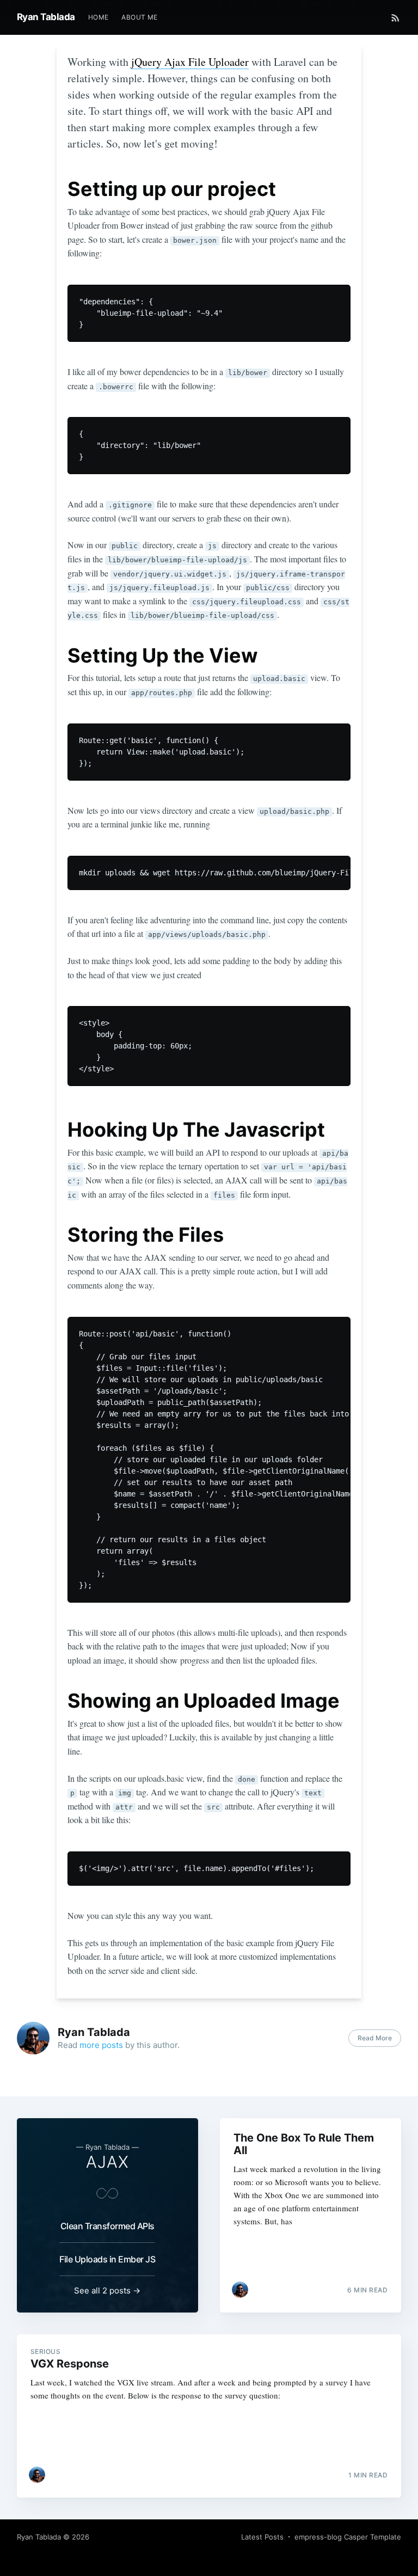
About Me (139, 17)
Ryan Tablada (46, 17)
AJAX (107, 2162)
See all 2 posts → (107, 2290)
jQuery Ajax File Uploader (190, 62)
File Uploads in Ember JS (107, 2259)
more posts (101, 2045)
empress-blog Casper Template (348, 2537)
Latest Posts (262, 2537)
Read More (375, 2038)
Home (99, 17)
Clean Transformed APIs (107, 2226)
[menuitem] (99, 17)
